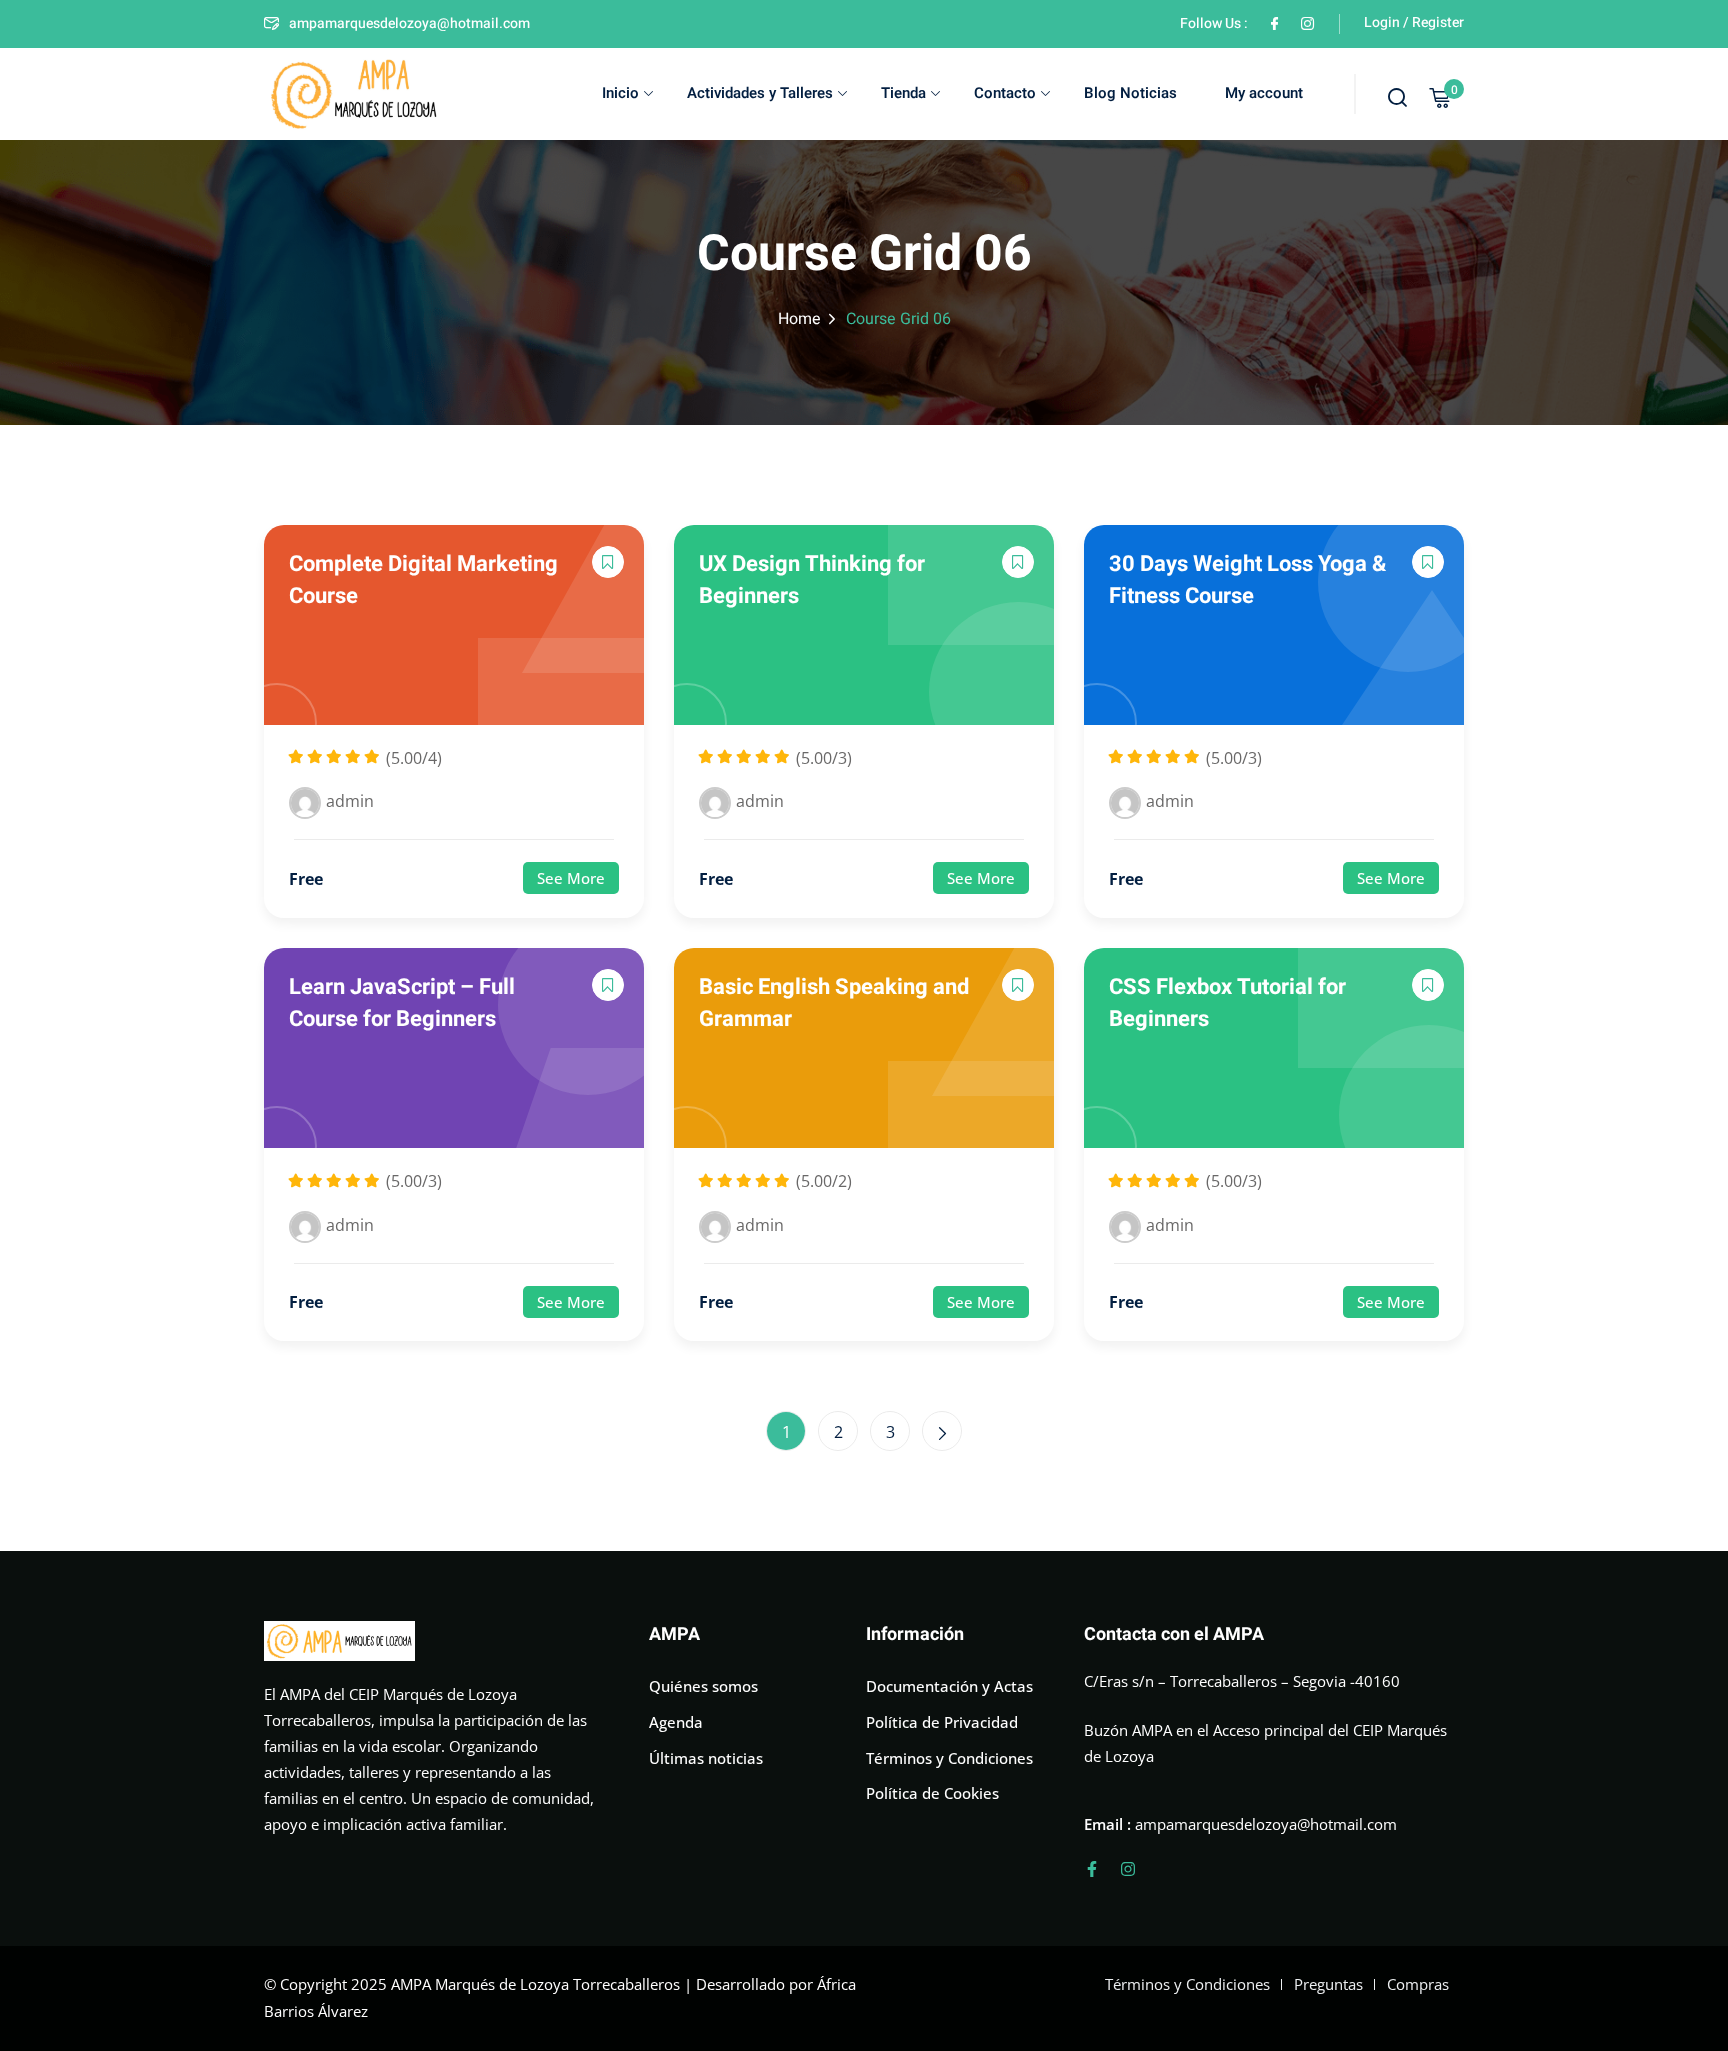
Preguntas (1328, 1984)
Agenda (676, 1722)
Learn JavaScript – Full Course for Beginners (402, 1003)
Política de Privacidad (942, 1722)
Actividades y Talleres (760, 93)
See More (571, 878)
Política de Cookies (932, 1793)
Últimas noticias (706, 1758)
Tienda (903, 93)
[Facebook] (1274, 23)
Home (799, 319)
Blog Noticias (1130, 93)
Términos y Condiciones (949, 1758)
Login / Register (1414, 22)
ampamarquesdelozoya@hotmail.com (409, 23)
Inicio (620, 93)
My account (1264, 93)
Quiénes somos (703, 1686)
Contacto (1005, 93)
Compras (1418, 1984)
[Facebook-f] (1092, 1869)
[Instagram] (1128, 1869)
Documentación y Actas (949, 1686)
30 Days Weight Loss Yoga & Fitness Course (1247, 580)
